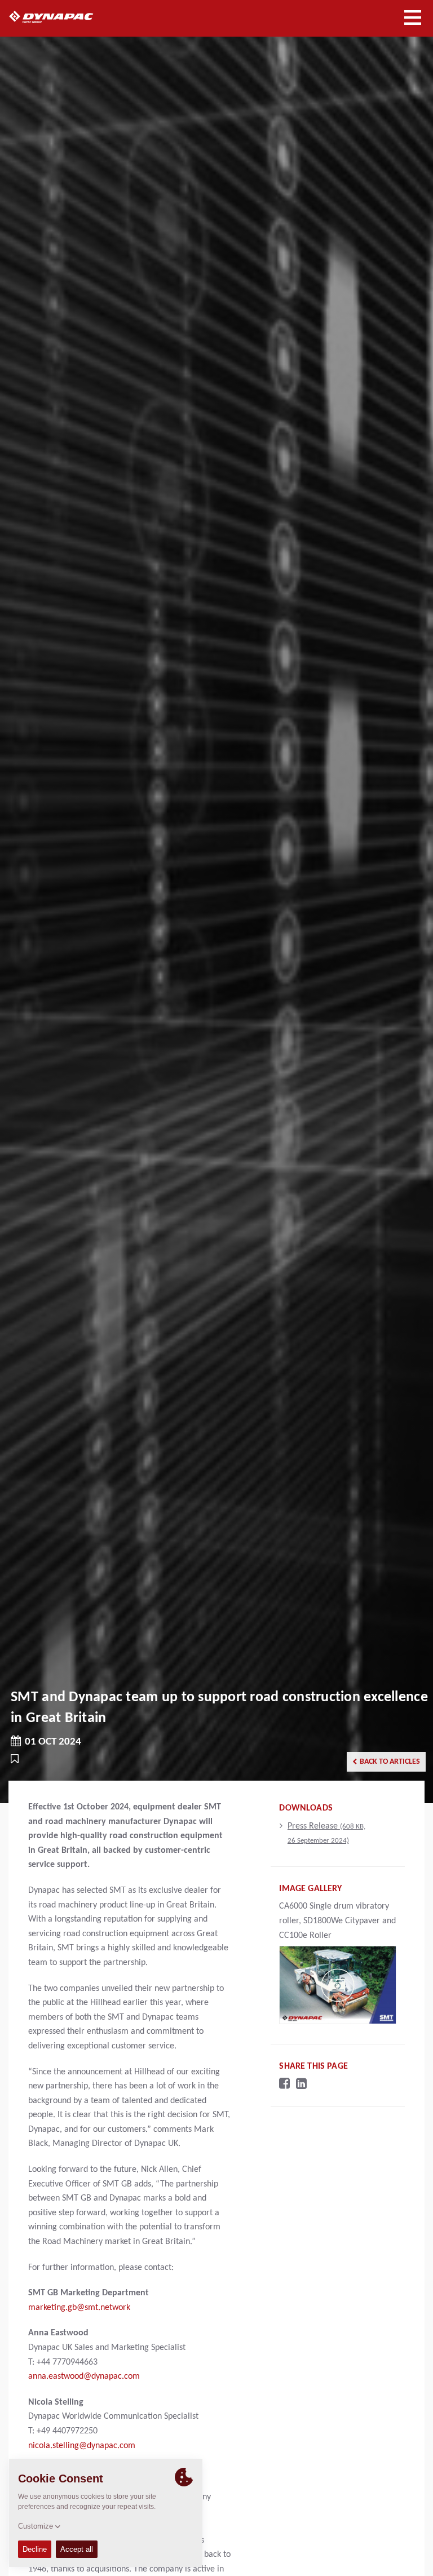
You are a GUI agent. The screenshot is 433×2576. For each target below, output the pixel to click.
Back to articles (390, 1762)
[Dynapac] (64, 17)
